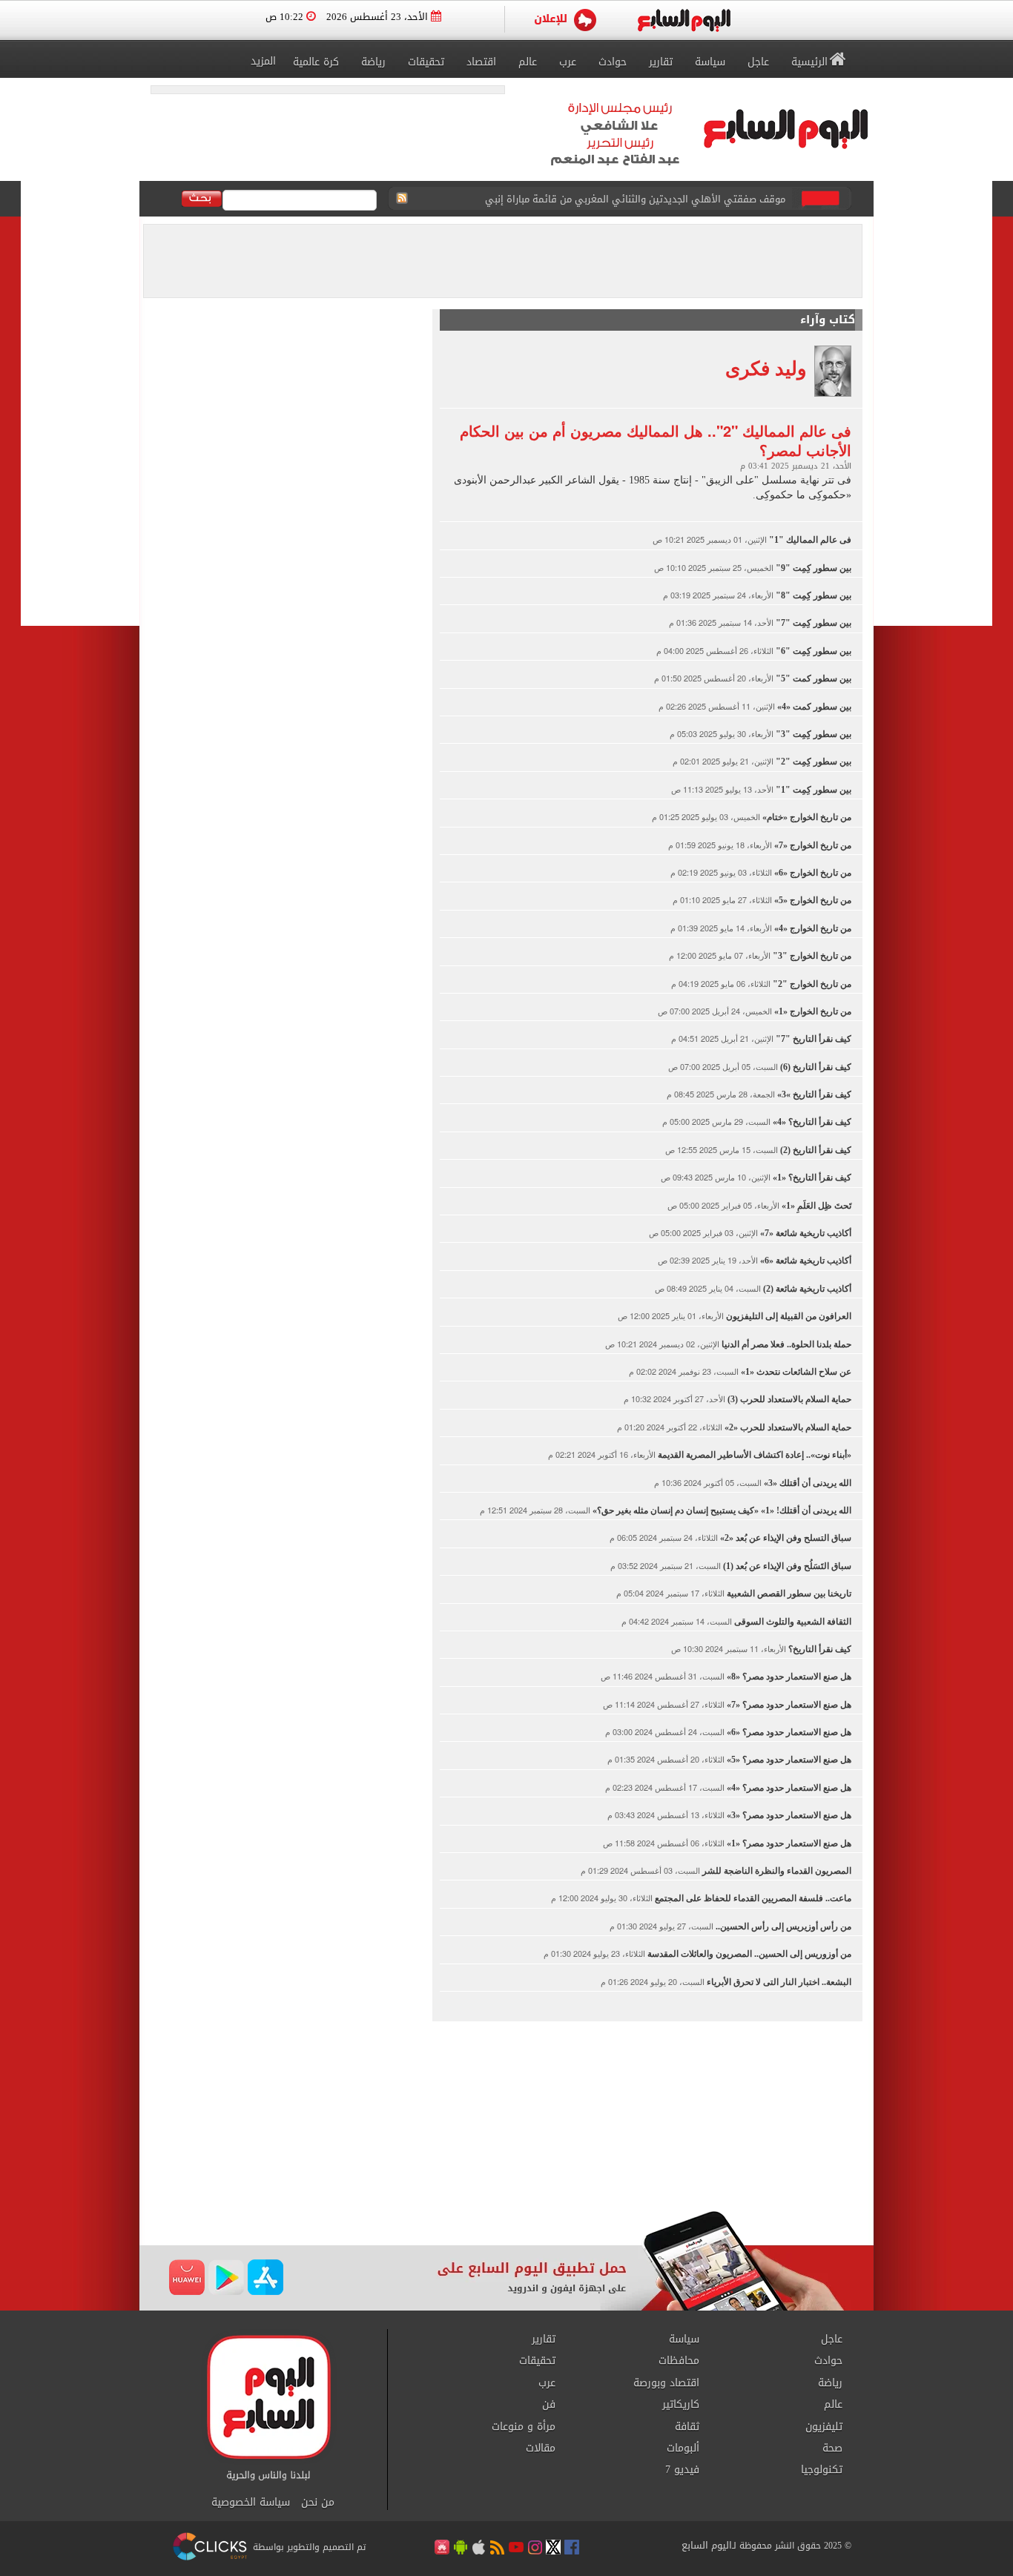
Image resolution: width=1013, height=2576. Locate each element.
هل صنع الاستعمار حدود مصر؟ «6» (788, 1732)
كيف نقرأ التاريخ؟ (819, 1649)
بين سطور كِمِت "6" (812, 651)
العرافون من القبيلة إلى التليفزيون (788, 1316)
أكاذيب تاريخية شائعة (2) (806, 1289)
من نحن (318, 2503)
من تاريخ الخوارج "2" (811, 984)
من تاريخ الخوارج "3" (811, 956)
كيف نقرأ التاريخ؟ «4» (811, 1122)
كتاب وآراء (828, 320)
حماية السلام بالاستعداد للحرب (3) (788, 1399)
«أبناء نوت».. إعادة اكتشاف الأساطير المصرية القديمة (753, 1455)
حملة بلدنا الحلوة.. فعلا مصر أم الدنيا (785, 1344)
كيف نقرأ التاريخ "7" (812, 1039)
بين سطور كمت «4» (813, 707)
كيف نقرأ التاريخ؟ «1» (811, 1178)
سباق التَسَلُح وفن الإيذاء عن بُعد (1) (786, 1566)
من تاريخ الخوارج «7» (812, 845)
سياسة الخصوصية (251, 2503)
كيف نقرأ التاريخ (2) (815, 1150)
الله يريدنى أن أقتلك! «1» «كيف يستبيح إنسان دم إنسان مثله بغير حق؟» (721, 1510)
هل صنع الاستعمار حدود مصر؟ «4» (788, 1788)
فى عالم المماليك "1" (809, 540)
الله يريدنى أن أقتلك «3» (806, 1483)
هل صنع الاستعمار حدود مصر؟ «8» (788, 1677)
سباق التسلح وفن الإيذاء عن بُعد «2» (785, 1538)
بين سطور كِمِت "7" (812, 623)
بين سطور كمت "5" (812, 678)
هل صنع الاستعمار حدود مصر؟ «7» (788, 1705)
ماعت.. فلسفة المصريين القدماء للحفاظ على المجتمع (752, 1898)
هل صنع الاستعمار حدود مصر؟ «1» (788, 1843)
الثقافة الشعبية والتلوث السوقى (792, 1622)
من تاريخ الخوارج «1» (812, 1011)
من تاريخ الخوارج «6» (812, 873)
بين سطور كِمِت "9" (812, 568)
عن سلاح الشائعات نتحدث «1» (795, 1372)
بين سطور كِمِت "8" (812, 595)
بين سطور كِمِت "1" (812, 790)
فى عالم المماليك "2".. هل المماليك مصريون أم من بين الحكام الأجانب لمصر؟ (656, 440)
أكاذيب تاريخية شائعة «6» (805, 1261)
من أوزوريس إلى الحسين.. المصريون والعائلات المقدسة (748, 1954)
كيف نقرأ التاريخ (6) (815, 1067)
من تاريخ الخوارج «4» (812, 928)
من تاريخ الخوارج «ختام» (806, 817)
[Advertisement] (506, 2114)
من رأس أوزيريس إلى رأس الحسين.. (782, 1926)
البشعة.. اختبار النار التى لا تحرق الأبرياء (778, 1982)
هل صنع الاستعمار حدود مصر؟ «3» (788, 1815)
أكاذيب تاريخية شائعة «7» (805, 1233)
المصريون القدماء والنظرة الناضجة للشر (776, 1871)
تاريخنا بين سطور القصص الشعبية (788, 1594)
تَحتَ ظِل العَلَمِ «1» (815, 1206)
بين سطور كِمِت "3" (812, 734)
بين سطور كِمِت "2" (812, 762)
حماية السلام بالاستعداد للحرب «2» (787, 1427)
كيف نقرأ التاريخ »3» (813, 1094)
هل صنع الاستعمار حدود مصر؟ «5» (788, 1760)
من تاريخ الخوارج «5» (812, 900)
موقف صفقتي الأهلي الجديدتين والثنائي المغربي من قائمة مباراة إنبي (635, 199)
